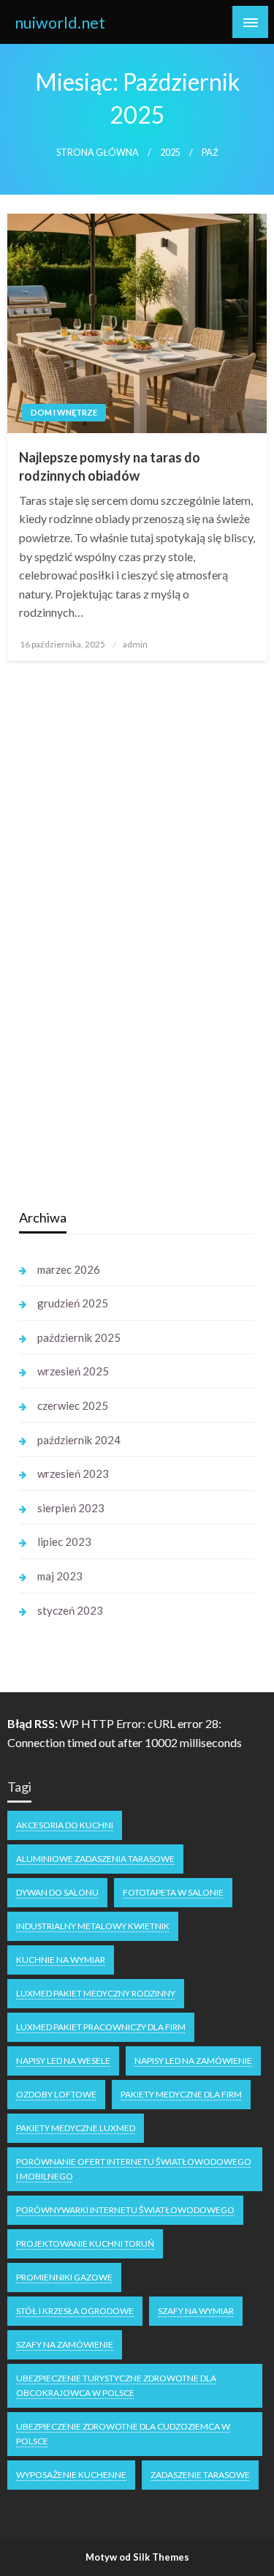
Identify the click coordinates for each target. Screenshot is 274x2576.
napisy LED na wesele (63, 2061)
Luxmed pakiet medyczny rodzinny (96, 1993)
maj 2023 (60, 1576)
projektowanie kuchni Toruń (85, 2243)
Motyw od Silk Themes (137, 2557)
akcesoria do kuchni (65, 1825)
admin (135, 644)
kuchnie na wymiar (61, 1960)
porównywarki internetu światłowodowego (125, 2210)
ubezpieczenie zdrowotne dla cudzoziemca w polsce (123, 2434)
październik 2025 (79, 1337)
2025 (170, 153)
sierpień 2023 (71, 1508)
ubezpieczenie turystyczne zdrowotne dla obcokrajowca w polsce (116, 2385)
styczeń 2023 (70, 1610)
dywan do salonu (57, 1892)
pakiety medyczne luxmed (76, 2128)
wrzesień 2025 (73, 1371)
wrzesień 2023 (73, 1473)
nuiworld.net (60, 23)
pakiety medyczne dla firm (181, 2094)
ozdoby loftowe (56, 2094)
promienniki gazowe (64, 2277)
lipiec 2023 (64, 1542)
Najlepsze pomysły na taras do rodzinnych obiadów (110, 466)
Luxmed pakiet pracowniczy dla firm (101, 2027)
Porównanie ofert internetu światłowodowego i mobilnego (134, 2169)
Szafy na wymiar (196, 2311)
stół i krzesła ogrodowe (75, 2311)
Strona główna (98, 153)
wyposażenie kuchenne (71, 2475)
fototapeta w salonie (173, 1892)
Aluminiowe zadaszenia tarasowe (95, 1859)
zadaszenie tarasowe (200, 2475)
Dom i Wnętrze (64, 412)
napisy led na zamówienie (193, 2061)
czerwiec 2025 (73, 1405)
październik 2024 (79, 1440)
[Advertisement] (129, 965)
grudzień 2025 (73, 1303)
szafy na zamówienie (65, 2344)
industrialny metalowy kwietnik (93, 1926)
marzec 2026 (69, 1269)
